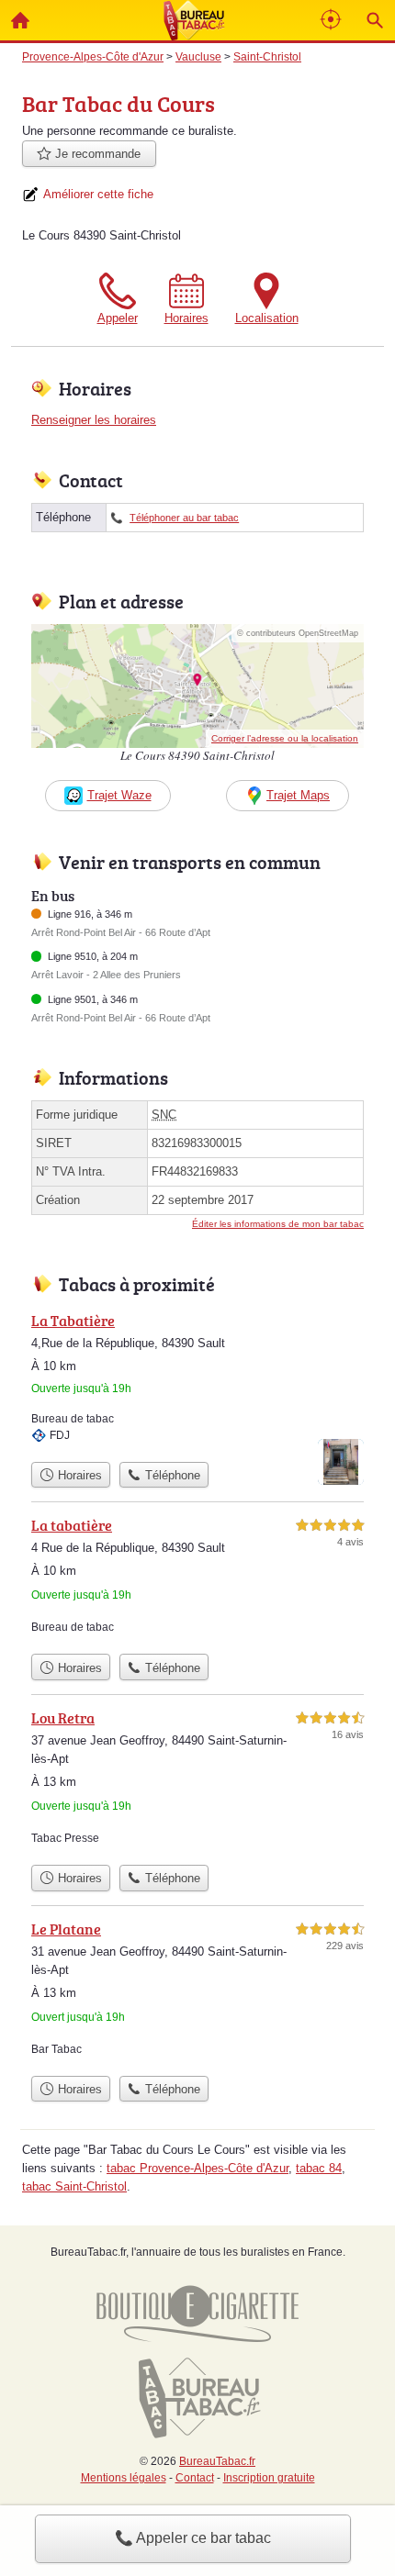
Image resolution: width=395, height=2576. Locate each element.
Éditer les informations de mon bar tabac (278, 1224)
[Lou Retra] (197, 1781)
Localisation (267, 318)
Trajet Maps (298, 795)
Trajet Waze (119, 795)
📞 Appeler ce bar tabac (193, 2538)
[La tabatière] (197, 1579)
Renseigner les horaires (94, 420)
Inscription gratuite (269, 2478)
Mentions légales (124, 2478)
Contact (195, 2478)
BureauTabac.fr (217, 2461)
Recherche (375, 20)
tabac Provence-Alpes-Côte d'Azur (197, 2168)
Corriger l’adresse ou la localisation (285, 738)
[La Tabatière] (197, 1381)
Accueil (20, 20)
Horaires (186, 318)
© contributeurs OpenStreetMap (298, 633)
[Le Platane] (197, 1992)
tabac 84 (319, 2168)
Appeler (118, 318)
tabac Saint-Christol (74, 2186)
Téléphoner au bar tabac (184, 518)
